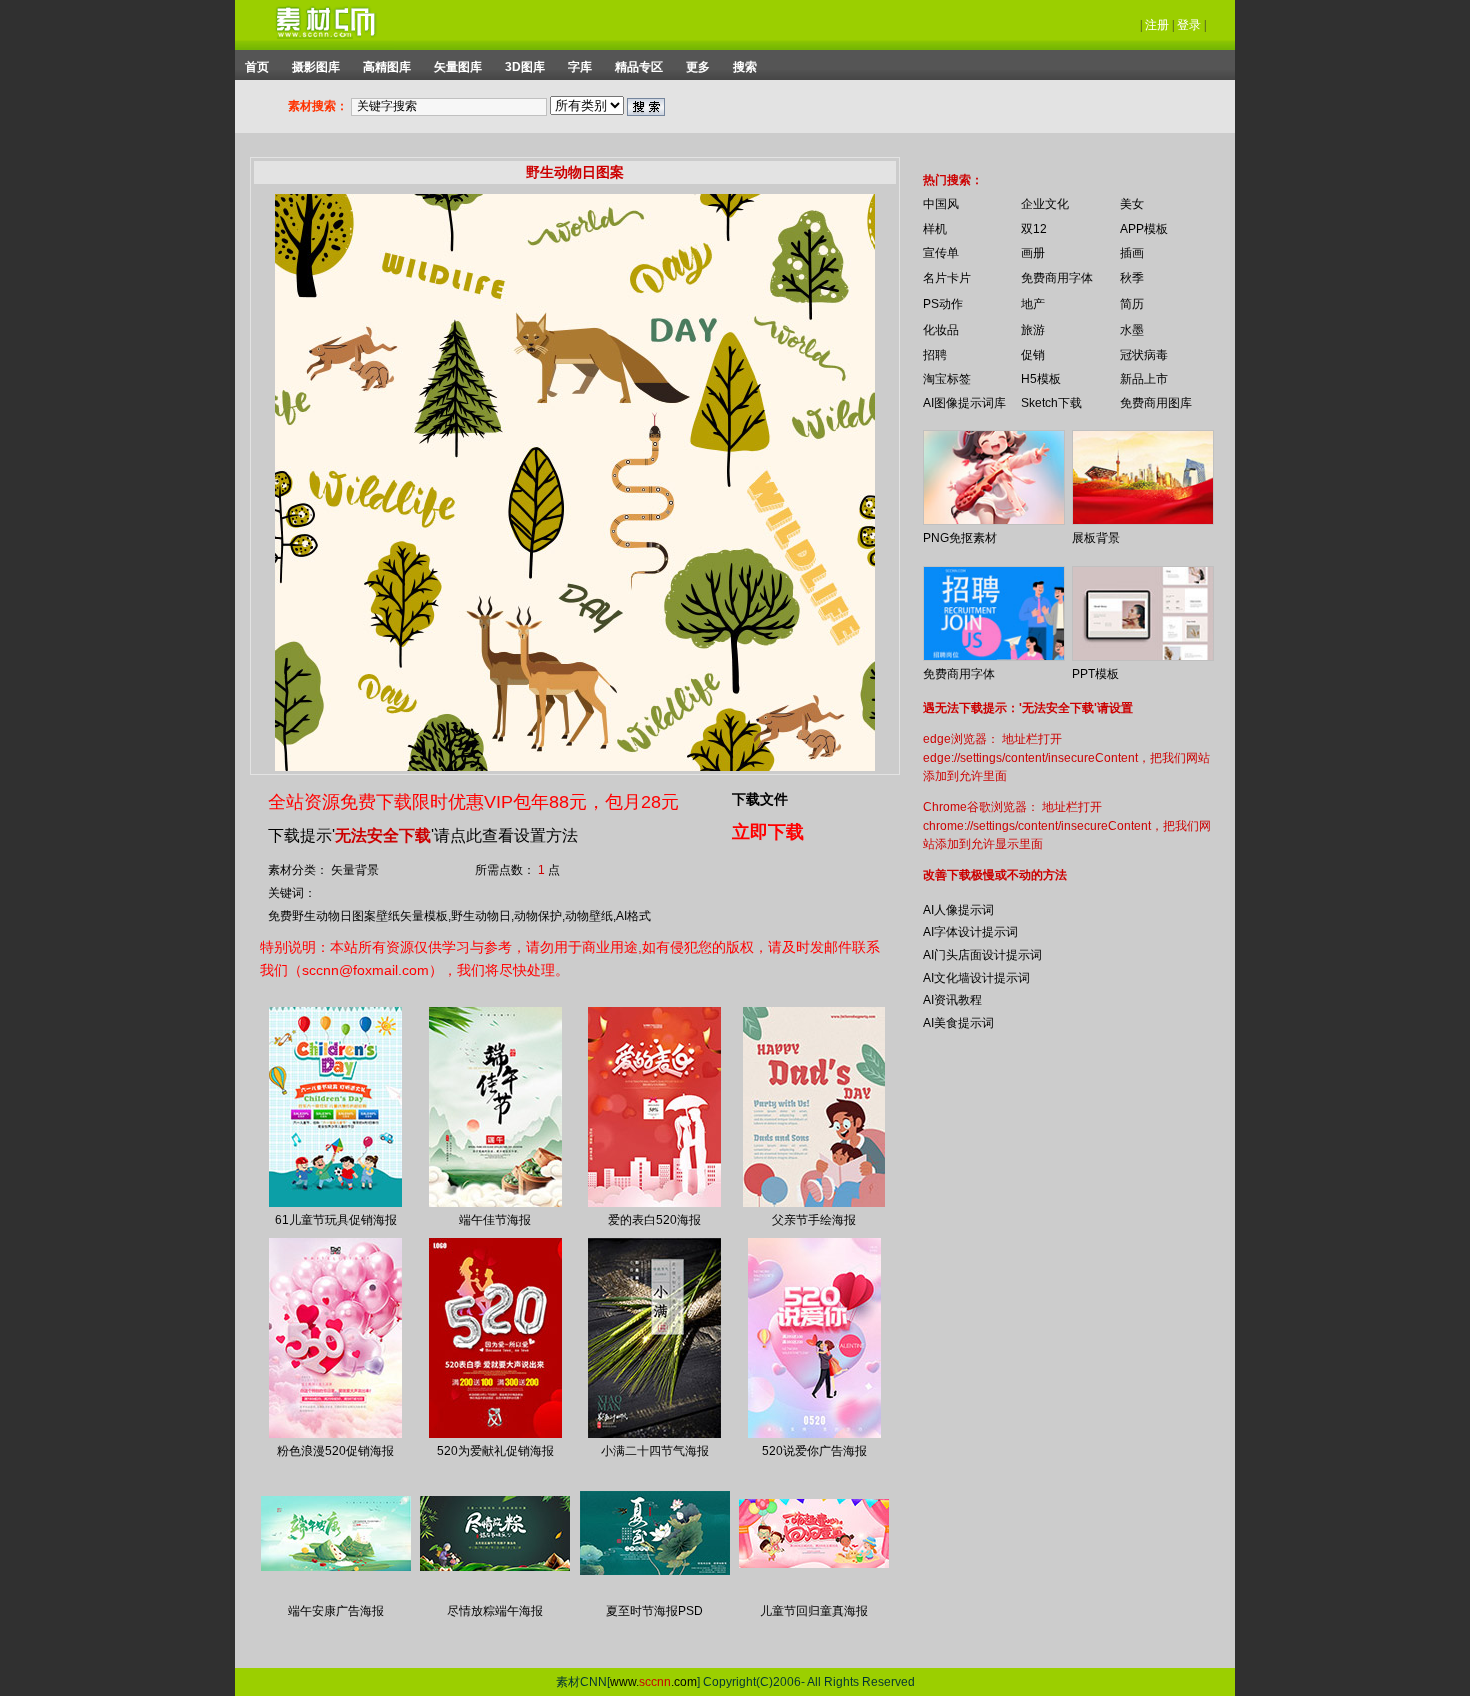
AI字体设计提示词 (970, 932)
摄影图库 (316, 67)
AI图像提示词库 (964, 403)
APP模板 (1144, 229)
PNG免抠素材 (960, 538)
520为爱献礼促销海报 (495, 1451)
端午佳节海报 (495, 1220)
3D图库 (525, 67)
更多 (698, 67)
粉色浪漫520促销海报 (335, 1451)
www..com (653, 1682)
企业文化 (1045, 204)
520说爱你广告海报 (814, 1451)
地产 (1033, 304)
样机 (935, 229)
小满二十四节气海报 (655, 1451)
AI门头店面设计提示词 (982, 955)
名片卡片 (947, 278)
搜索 (745, 67)
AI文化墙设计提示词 (976, 978)
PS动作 (943, 304)
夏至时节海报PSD (654, 1611)
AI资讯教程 (952, 1000)
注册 (1157, 25)
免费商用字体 (1057, 278)
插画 (1132, 253)
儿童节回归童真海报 (814, 1611)
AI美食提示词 (958, 1023)
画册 (1033, 253)
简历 (1132, 304)
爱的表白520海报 (654, 1220)
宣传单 (941, 253)
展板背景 (1096, 538)
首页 (257, 67)
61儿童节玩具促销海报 (336, 1220)
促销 (1033, 355)
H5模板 (1041, 379)
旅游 (1033, 330)
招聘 (935, 355)
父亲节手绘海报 (814, 1220)
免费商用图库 (1156, 403)
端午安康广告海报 (336, 1611)
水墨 (1132, 330)
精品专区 (639, 67)
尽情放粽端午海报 (495, 1611)
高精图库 (387, 67)
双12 (1034, 229)
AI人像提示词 (958, 910)
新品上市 (1144, 379)
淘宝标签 (947, 379)
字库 (580, 67)
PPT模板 (1095, 674)
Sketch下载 (1051, 403)
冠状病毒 (1144, 355)
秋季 (1132, 278)
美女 (1132, 204)
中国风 (941, 204)
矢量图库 (458, 67)
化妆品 (941, 330)
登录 (1189, 25)
